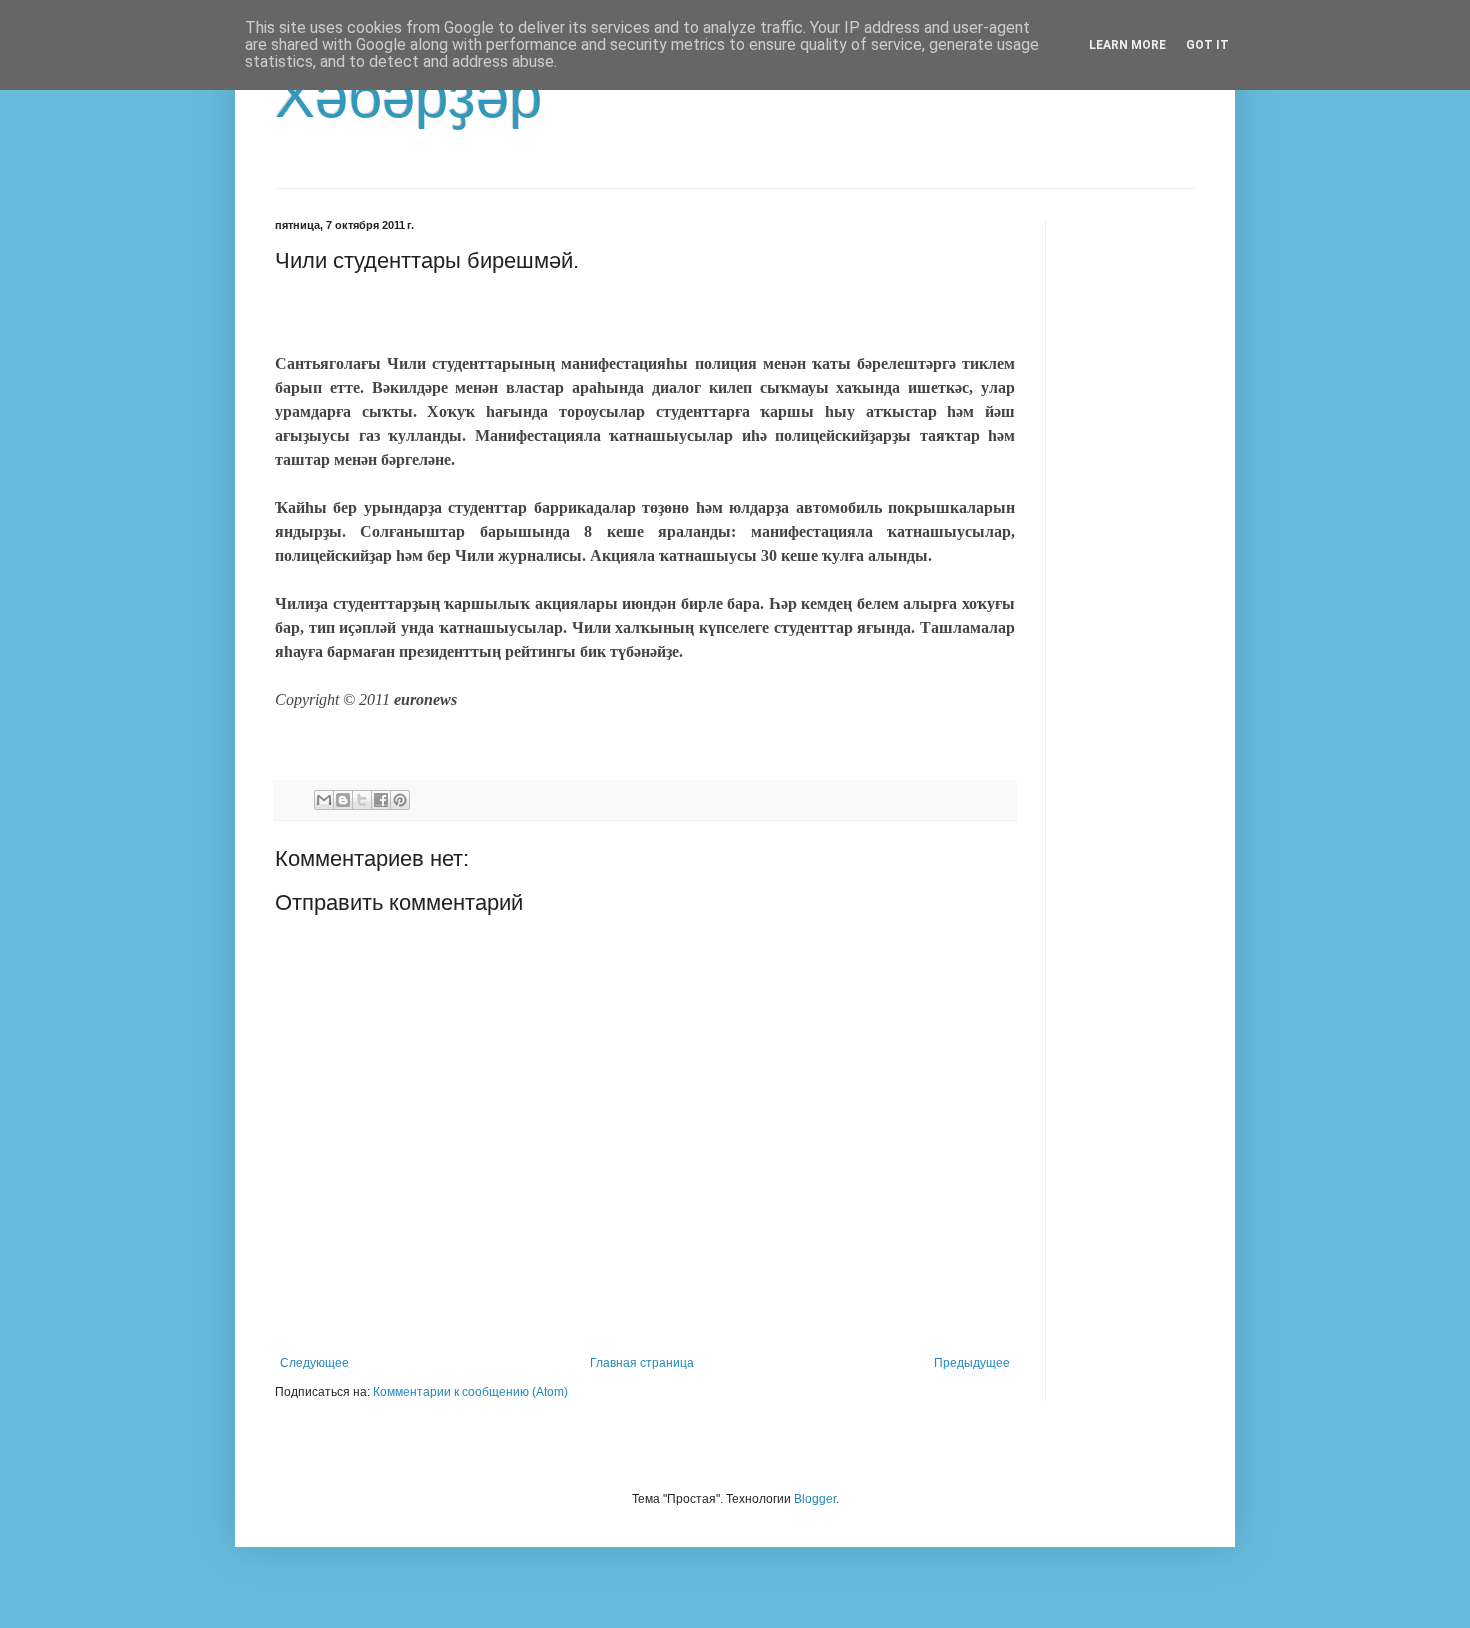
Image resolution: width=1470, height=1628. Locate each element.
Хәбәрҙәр (408, 96)
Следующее (314, 1363)
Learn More (1127, 45)
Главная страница (642, 1363)
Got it (1207, 45)
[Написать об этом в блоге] (343, 800)
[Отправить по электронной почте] (324, 800)
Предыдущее (972, 1363)
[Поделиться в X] (362, 800)
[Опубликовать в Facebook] (381, 800)
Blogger (815, 1499)
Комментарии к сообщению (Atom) (470, 1392)
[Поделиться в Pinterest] (400, 800)
